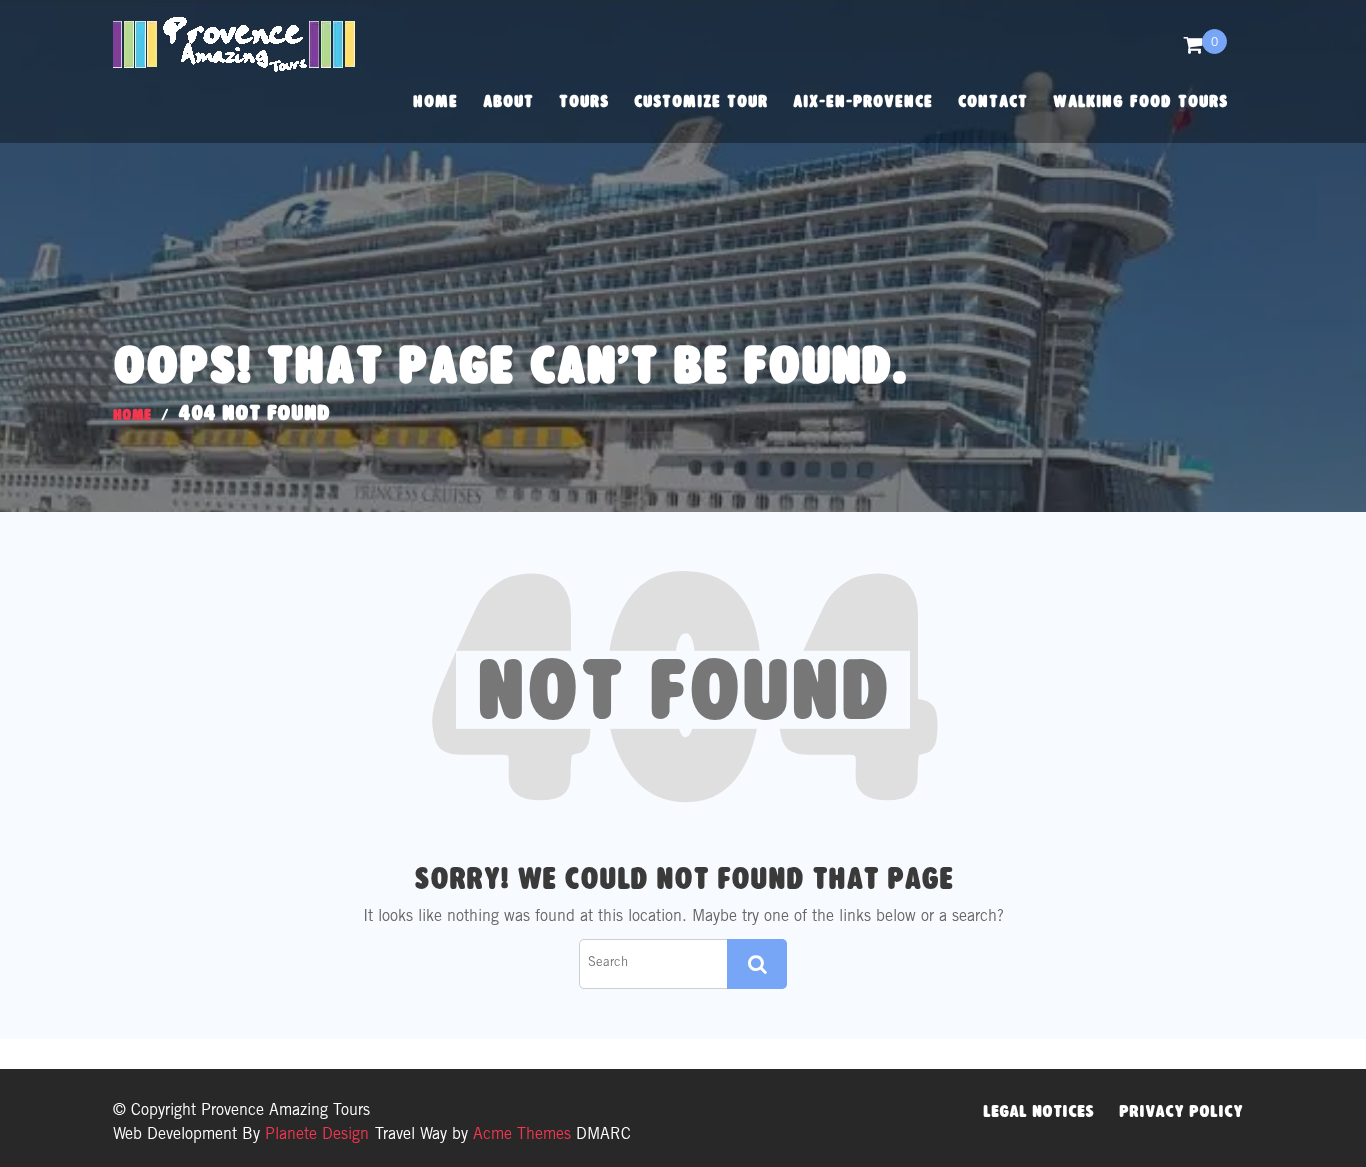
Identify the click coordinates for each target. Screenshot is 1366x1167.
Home (435, 101)
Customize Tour (701, 101)
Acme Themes (522, 1135)
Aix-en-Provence (863, 101)
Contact (993, 101)
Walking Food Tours (1140, 101)
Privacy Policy (1181, 1111)
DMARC (603, 1135)
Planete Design (314, 1135)
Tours (584, 101)
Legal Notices (1038, 1111)
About (508, 101)
